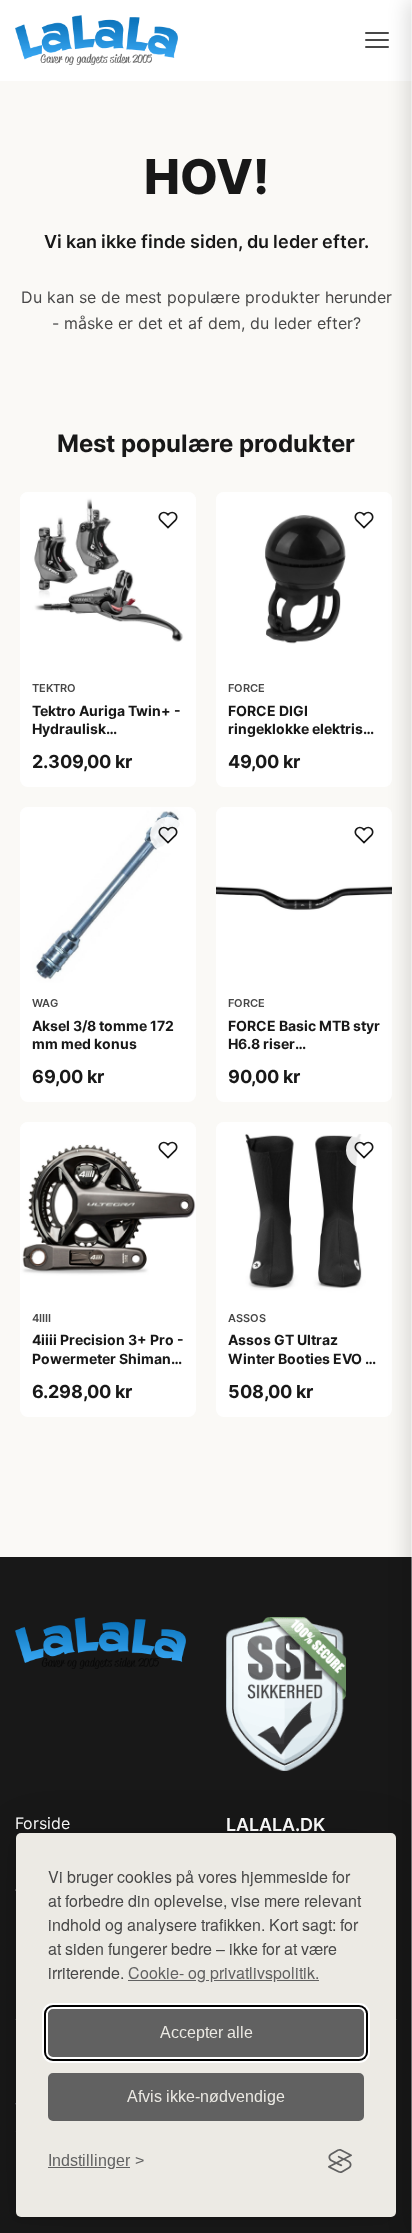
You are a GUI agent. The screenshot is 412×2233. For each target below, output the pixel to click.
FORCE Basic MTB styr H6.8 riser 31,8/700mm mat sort (304, 1043)
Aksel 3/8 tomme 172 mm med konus (103, 1034)
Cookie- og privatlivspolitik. (223, 1972)
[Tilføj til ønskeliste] (168, 520)
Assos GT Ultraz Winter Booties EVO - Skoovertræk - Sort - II (304, 1357)
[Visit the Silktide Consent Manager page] (340, 2161)
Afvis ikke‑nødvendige (206, 2096)
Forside (42, 1823)
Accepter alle (206, 2032)
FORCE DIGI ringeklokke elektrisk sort (299, 728)
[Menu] (377, 40)
